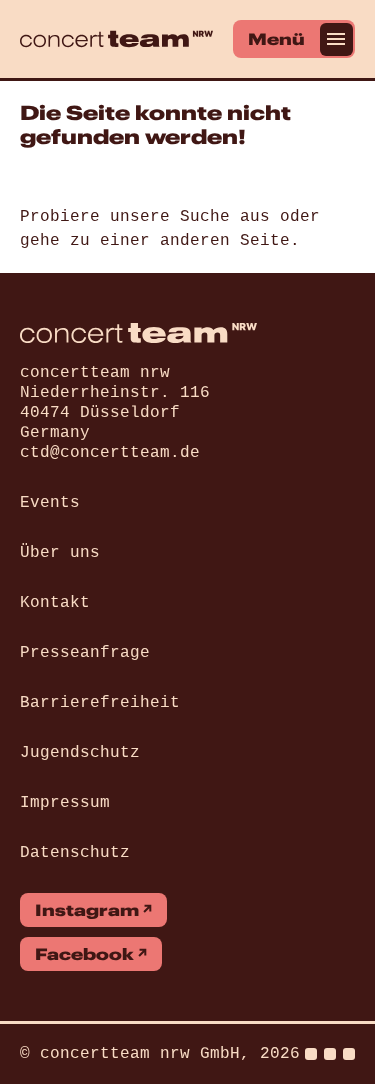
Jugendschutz (80, 753)
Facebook (84, 954)
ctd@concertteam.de (110, 453)
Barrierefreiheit (100, 703)
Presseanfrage (85, 653)
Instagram (87, 910)
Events (50, 503)
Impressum (65, 803)
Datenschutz (75, 853)
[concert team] (116, 39)
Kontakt (55, 603)
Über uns (60, 553)
